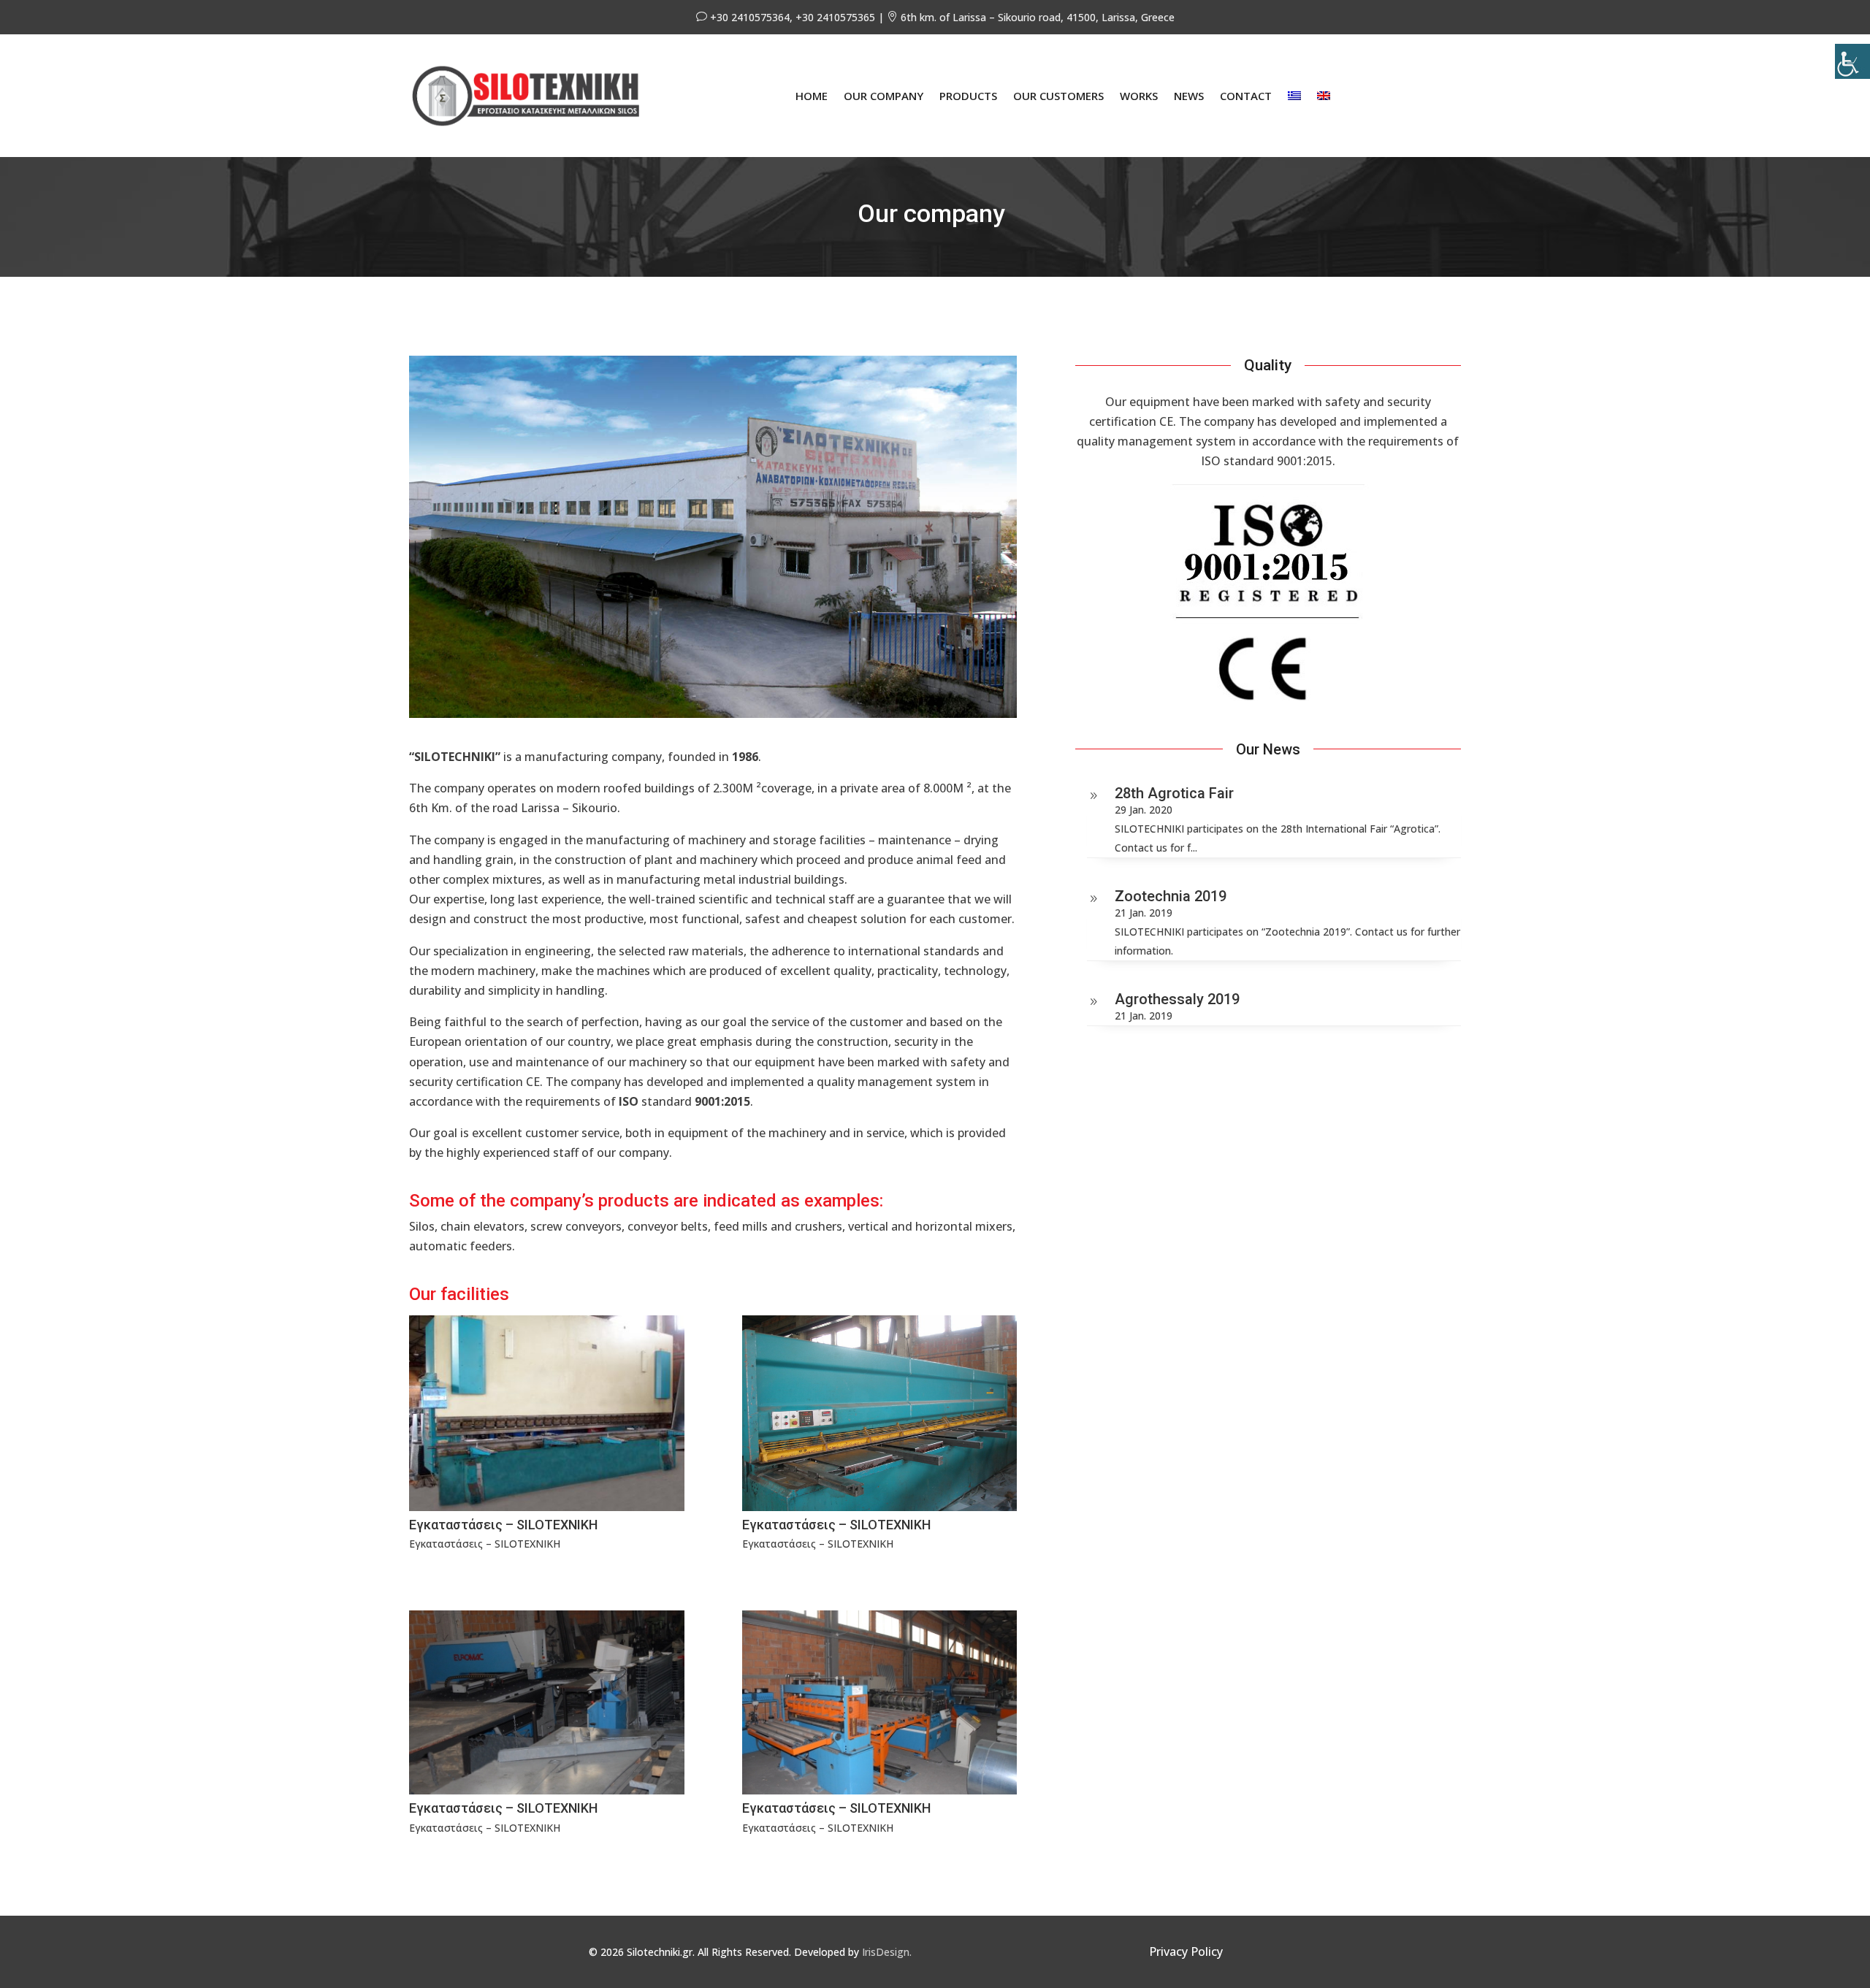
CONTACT (1246, 96)
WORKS (1139, 96)
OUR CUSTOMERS (1058, 96)
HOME (812, 96)
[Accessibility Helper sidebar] (1852, 61)
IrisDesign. (887, 1952)
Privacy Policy (1186, 1951)
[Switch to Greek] (1294, 96)
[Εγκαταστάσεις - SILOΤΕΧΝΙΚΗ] (547, 1507)
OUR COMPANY (884, 96)
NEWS (1189, 96)
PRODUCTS (968, 96)
